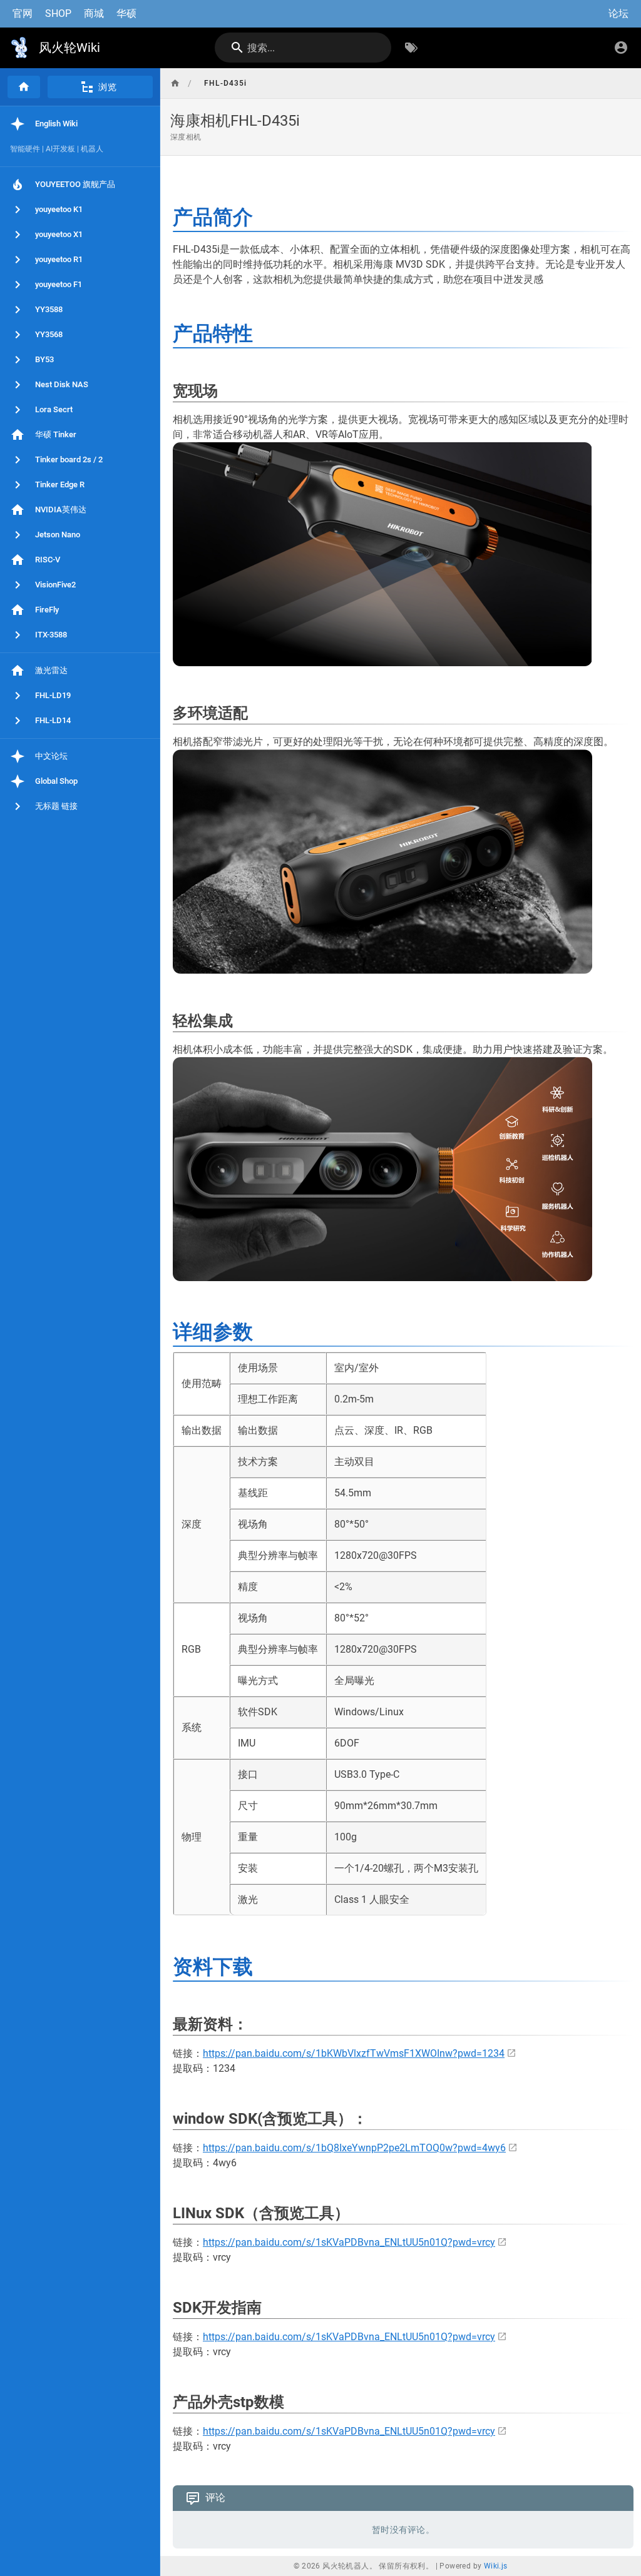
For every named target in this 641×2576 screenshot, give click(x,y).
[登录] (621, 48)
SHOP (58, 13)
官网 (23, 13)
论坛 (618, 13)
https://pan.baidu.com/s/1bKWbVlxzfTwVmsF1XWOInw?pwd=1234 (354, 2053)
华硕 (126, 13)
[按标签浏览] (411, 48)
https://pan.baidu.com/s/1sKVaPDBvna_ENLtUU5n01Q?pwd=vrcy (349, 2242)
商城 (94, 13)
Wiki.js (496, 2566)
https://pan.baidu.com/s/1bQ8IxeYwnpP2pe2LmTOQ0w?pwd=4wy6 (354, 2148)
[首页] (24, 87)
